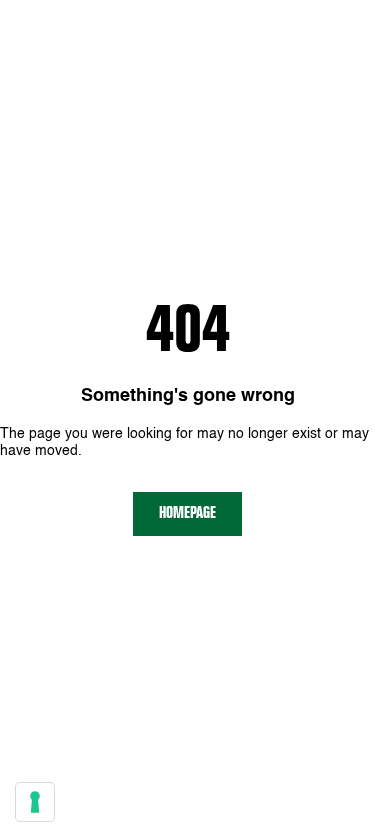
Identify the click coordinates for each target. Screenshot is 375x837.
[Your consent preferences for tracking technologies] (35, 802)
